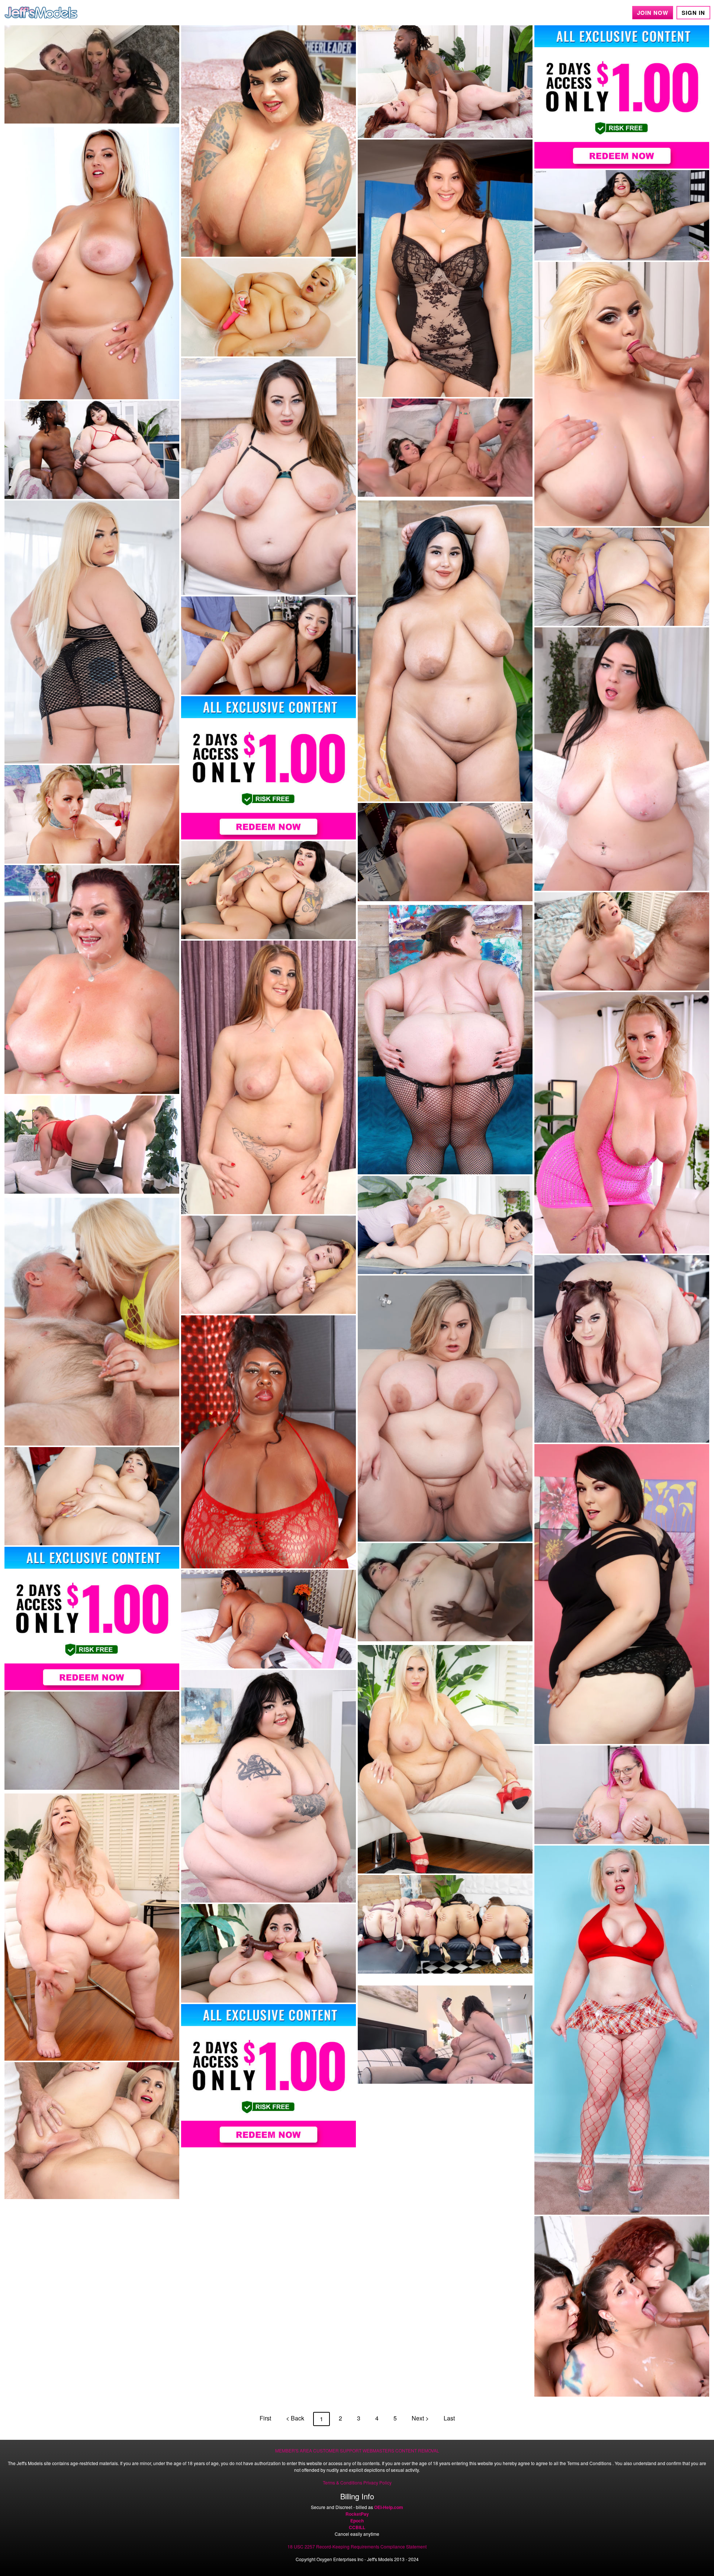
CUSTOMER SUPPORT (337, 2450)
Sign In (693, 13)
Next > (420, 2418)
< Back (295, 2418)
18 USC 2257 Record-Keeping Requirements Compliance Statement (357, 2546)
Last (449, 2418)
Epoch (357, 2521)
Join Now (653, 13)
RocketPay (357, 2514)
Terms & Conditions (342, 2482)
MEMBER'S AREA (294, 2450)
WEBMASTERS (378, 2450)
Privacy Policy (377, 2482)
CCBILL (357, 2527)
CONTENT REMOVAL (417, 2450)
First (265, 2418)
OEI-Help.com (389, 2507)
